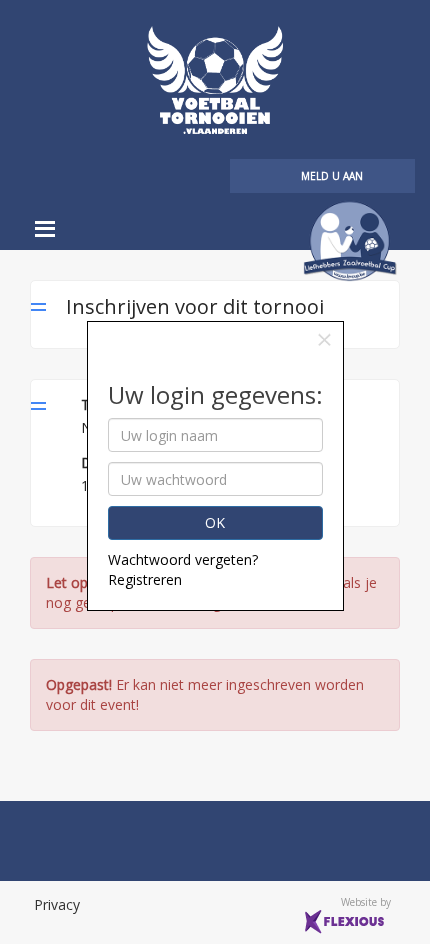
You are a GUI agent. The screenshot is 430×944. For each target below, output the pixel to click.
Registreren (145, 579)
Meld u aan (332, 176)
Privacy (57, 904)
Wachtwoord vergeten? (183, 559)
